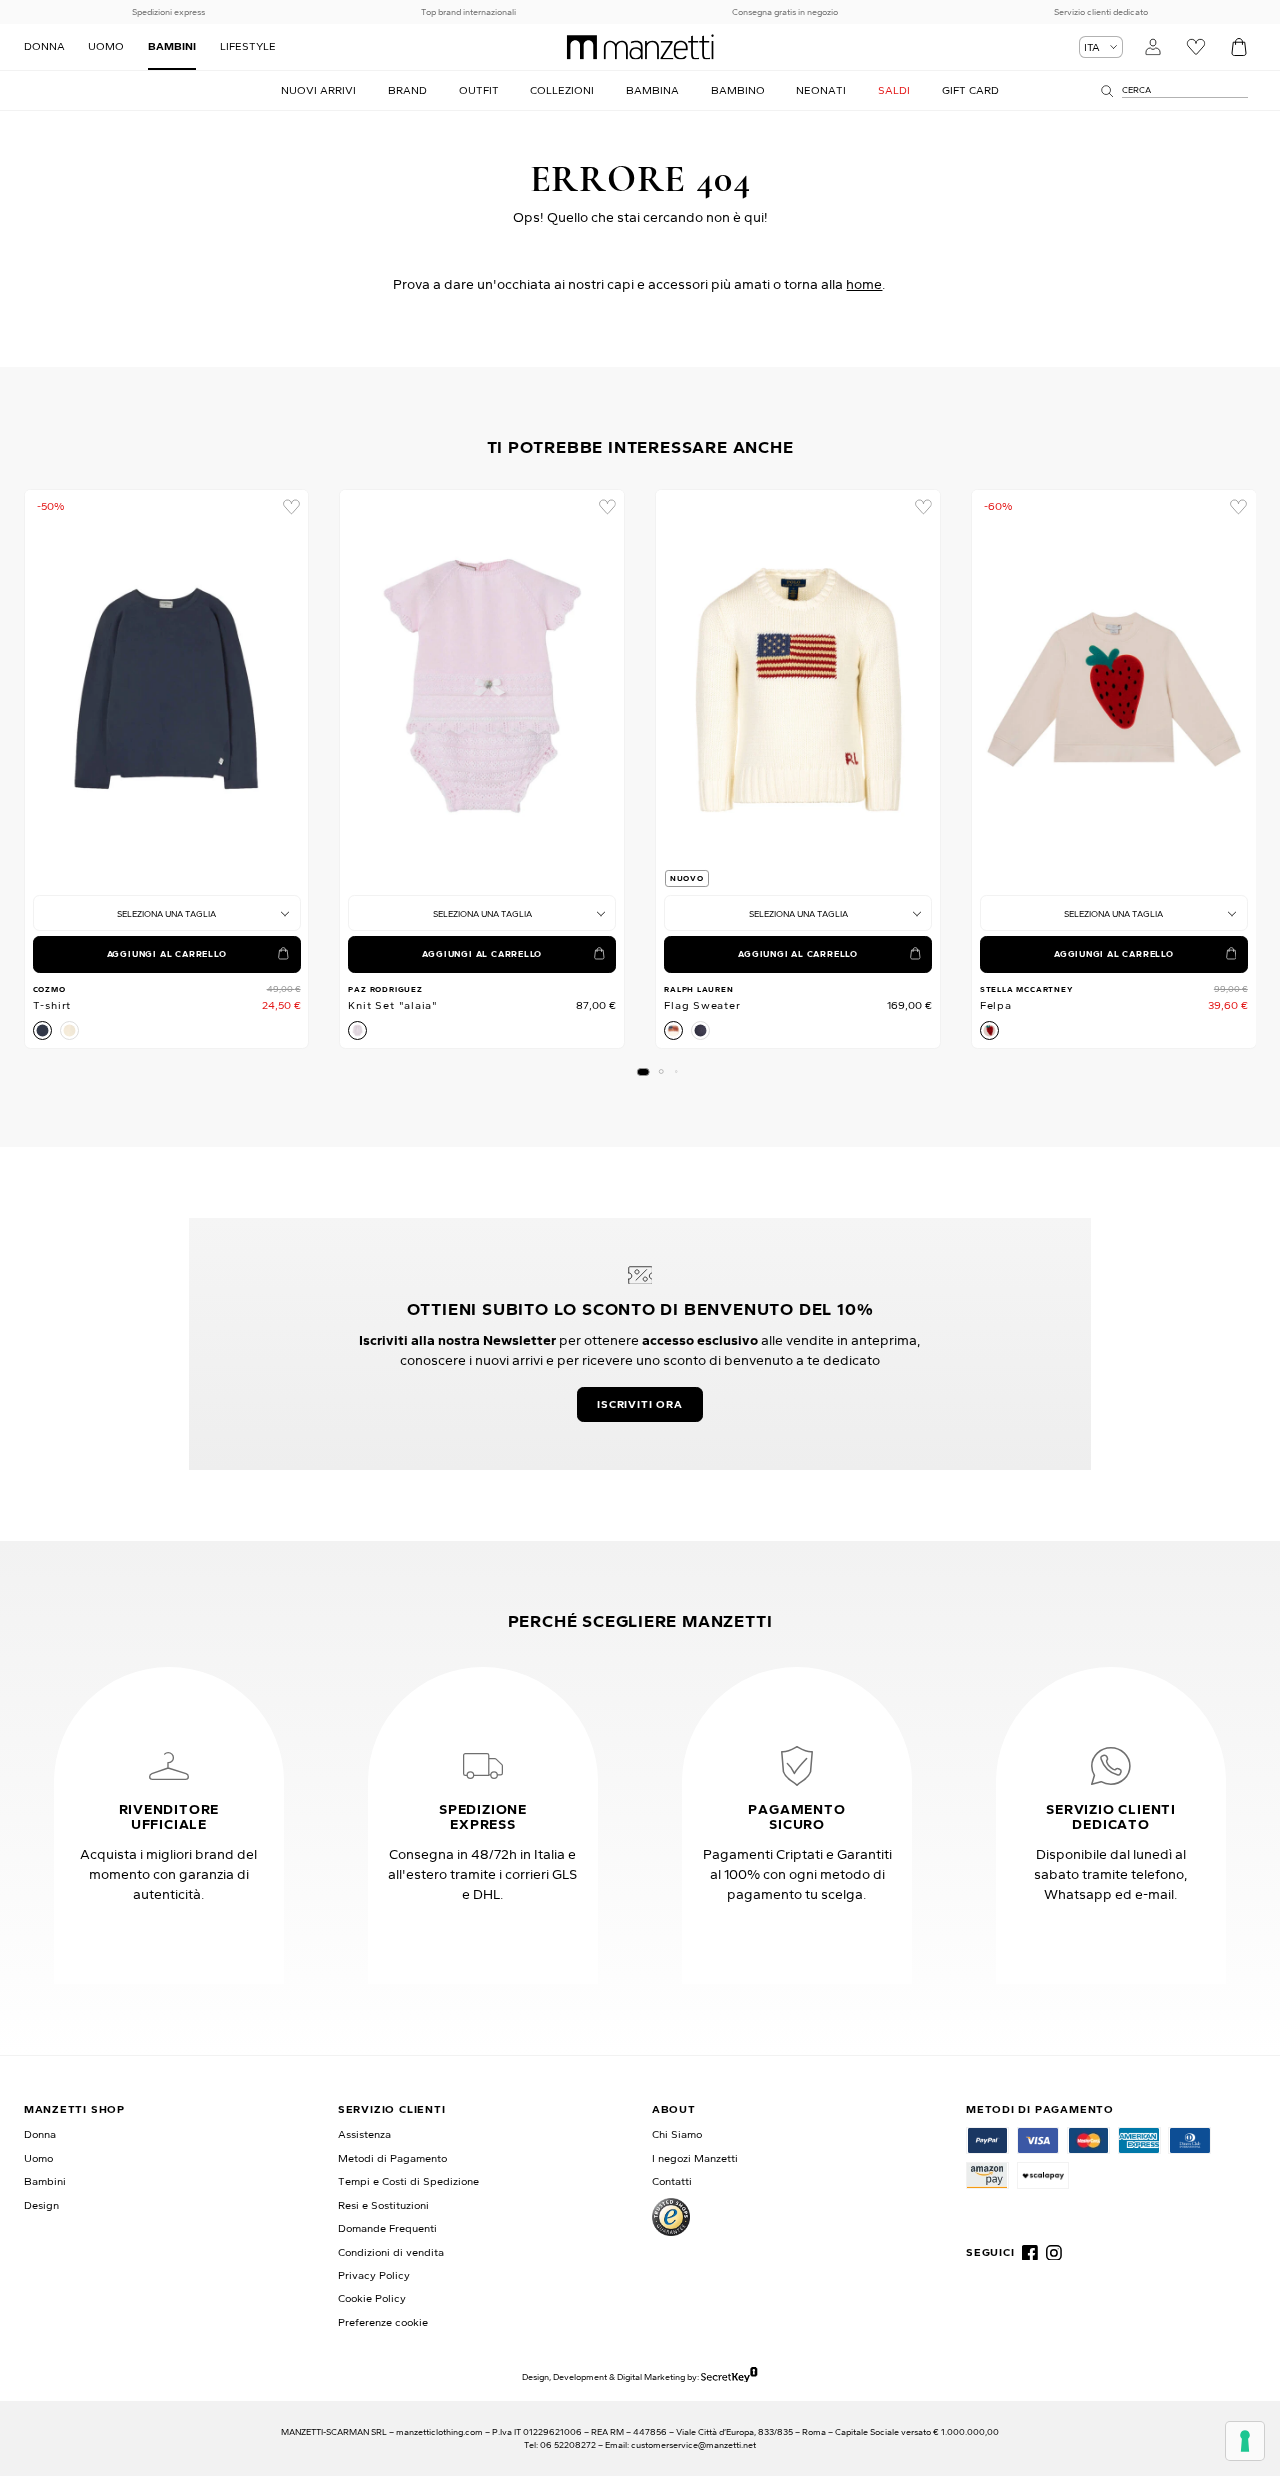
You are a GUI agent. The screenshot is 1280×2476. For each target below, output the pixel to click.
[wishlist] (291, 507)
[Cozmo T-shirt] (167, 689)
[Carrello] (1238, 47)
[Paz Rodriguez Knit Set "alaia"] (482, 689)
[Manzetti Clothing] (640, 46)
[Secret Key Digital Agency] (729, 2376)
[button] (642, 1071)
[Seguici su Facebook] (1030, 2253)
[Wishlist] (1196, 47)
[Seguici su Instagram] (1054, 2253)
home (864, 284)
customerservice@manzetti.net (693, 2444)
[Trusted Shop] (671, 2217)
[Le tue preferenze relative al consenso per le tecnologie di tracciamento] (1245, 2441)
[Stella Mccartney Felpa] (1114, 689)
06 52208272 (568, 2444)
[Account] (1153, 47)
